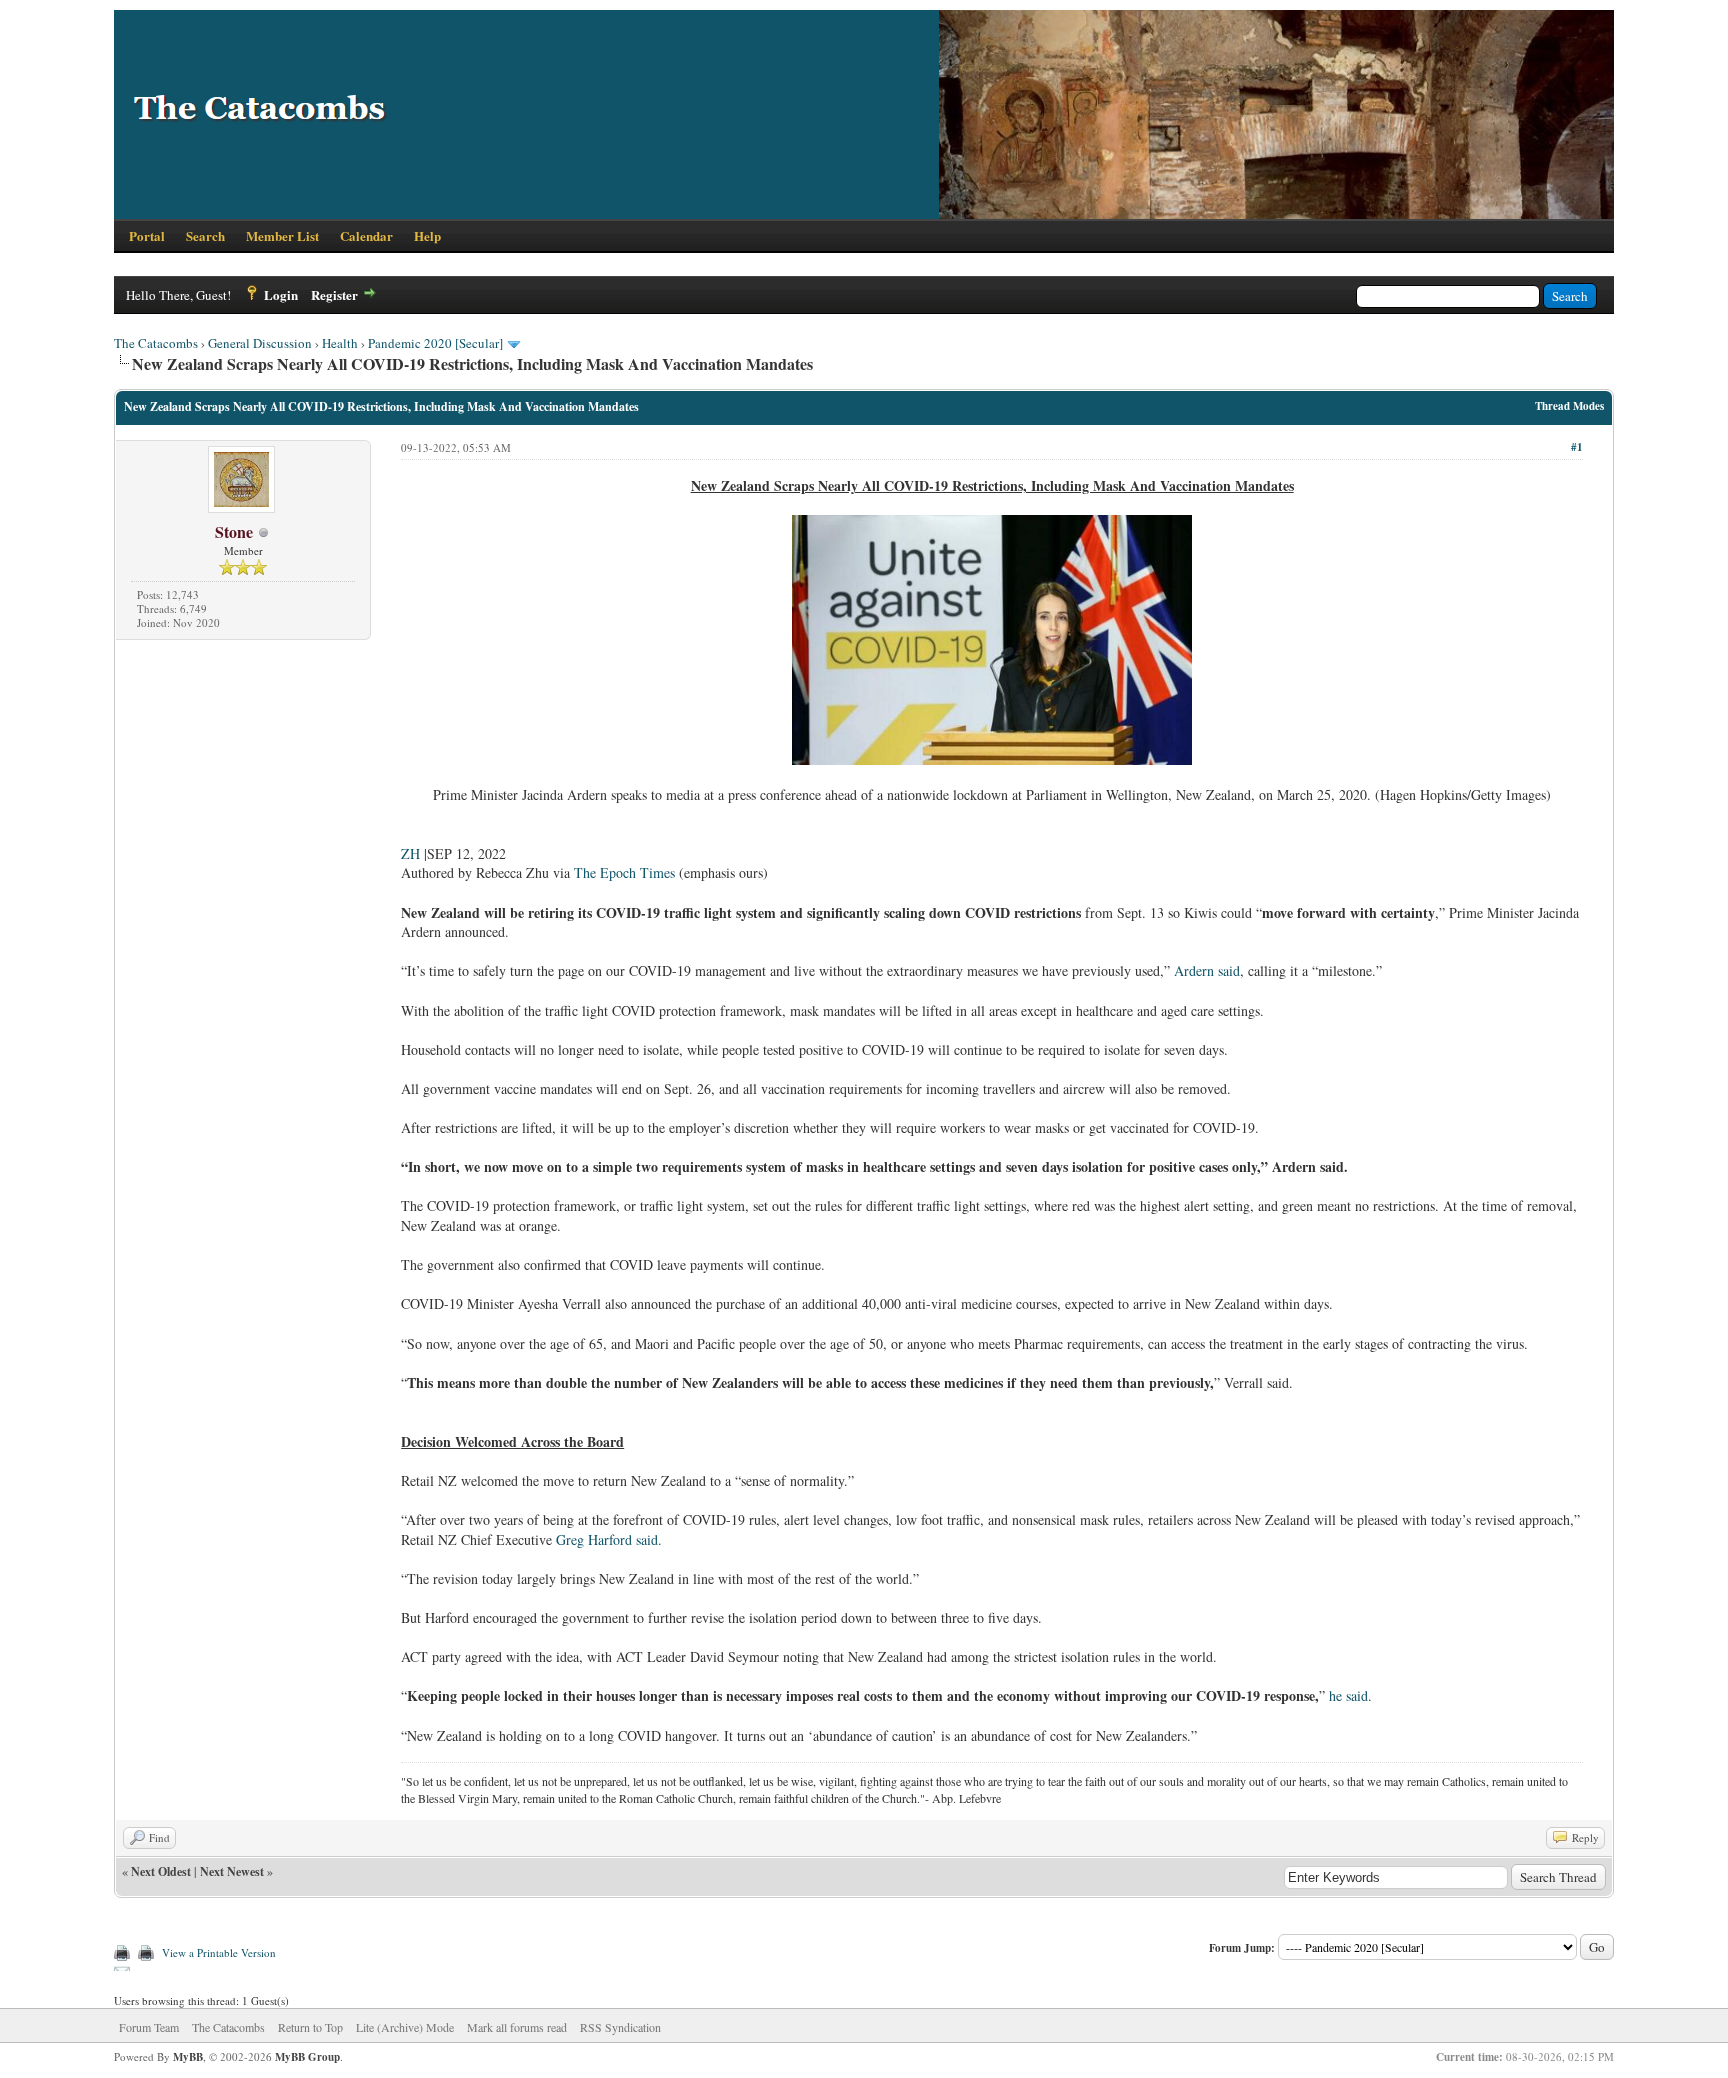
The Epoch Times (624, 872)
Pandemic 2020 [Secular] (435, 343)
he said (1348, 1695)
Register (334, 294)
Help (427, 235)
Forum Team (149, 2027)
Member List (282, 235)
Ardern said (1207, 970)
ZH (410, 853)
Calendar (366, 235)
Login (281, 294)
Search (205, 235)
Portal (147, 235)
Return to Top (310, 2027)
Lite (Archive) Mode (405, 2027)
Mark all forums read (517, 2027)
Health (340, 343)
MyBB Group (307, 2057)
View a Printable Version (219, 1952)
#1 (1577, 447)
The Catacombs (156, 343)
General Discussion (260, 343)
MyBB (188, 2057)
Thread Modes (1569, 406)
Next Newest (232, 1871)
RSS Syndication (620, 2027)
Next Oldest (161, 1871)
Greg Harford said (607, 1539)
